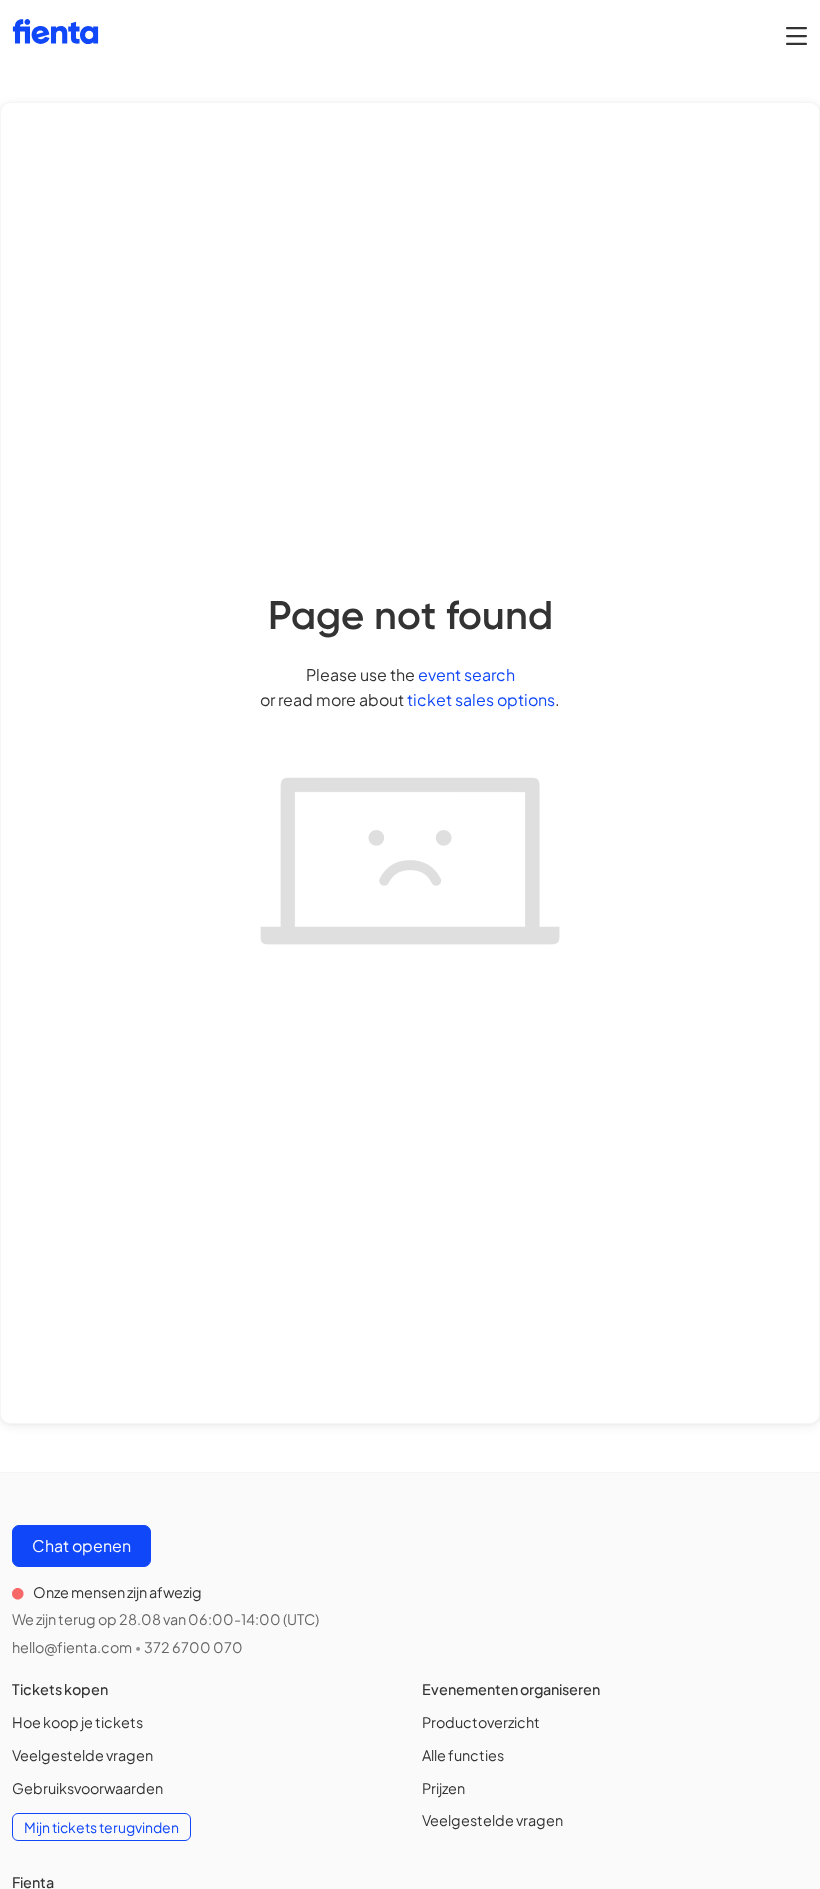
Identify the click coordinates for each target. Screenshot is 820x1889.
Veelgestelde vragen (82, 1755)
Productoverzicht (481, 1722)
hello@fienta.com (72, 1647)
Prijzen (443, 1788)
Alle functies (463, 1755)
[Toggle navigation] (796, 35)
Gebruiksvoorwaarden (87, 1788)
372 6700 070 (193, 1647)
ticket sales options (481, 699)
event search (466, 674)
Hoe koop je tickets (77, 1722)
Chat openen (81, 1545)
